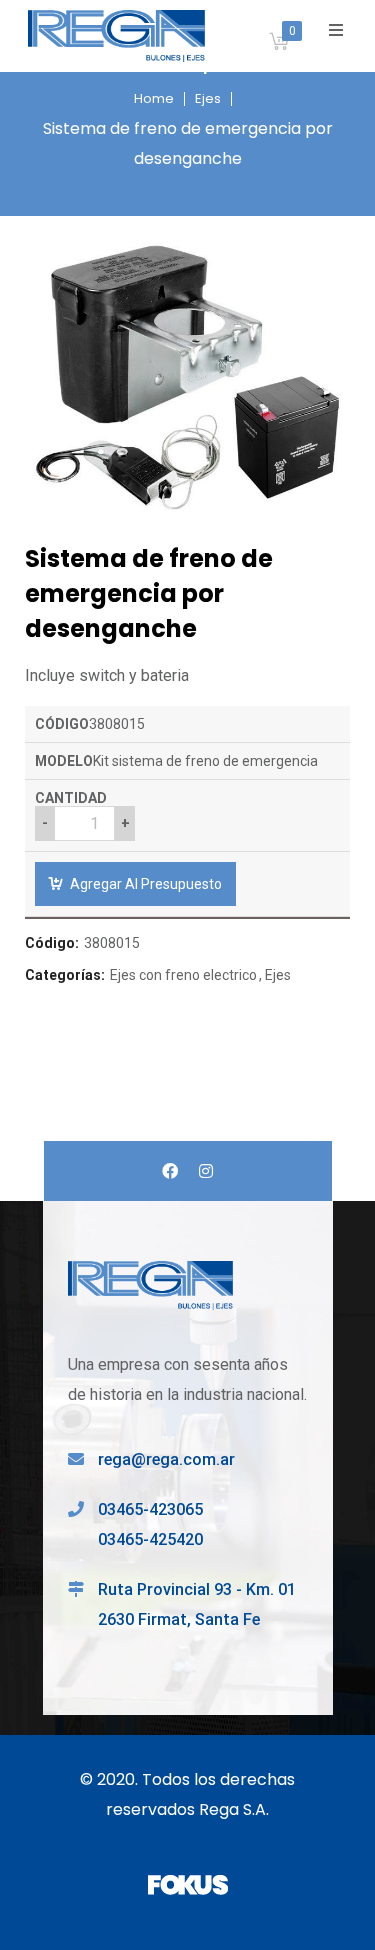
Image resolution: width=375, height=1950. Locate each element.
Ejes (208, 98)
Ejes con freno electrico (183, 975)
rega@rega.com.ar (166, 1459)
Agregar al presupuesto (146, 884)
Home (154, 98)
